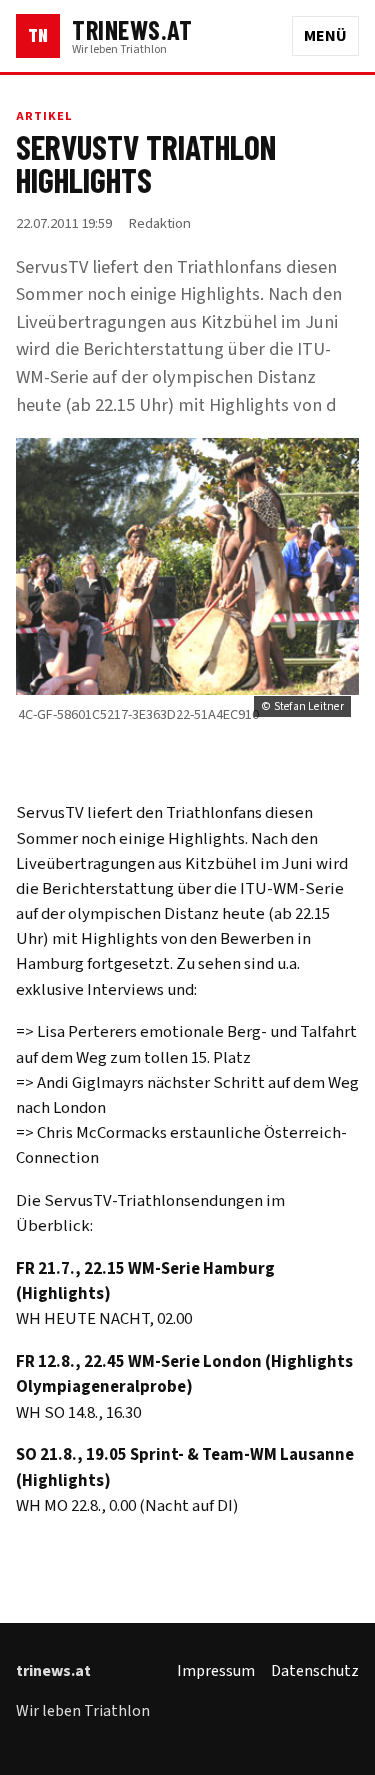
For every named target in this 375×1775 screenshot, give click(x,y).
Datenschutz (315, 1671)
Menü (325, 36)
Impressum (216, 1671)
